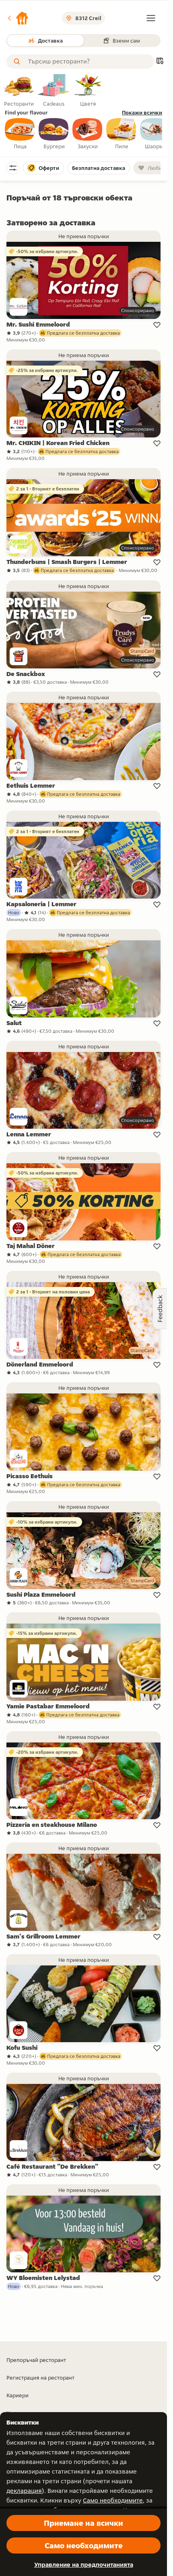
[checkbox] (20, 134)
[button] (18, 18)
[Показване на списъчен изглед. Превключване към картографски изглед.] (160, 62)
